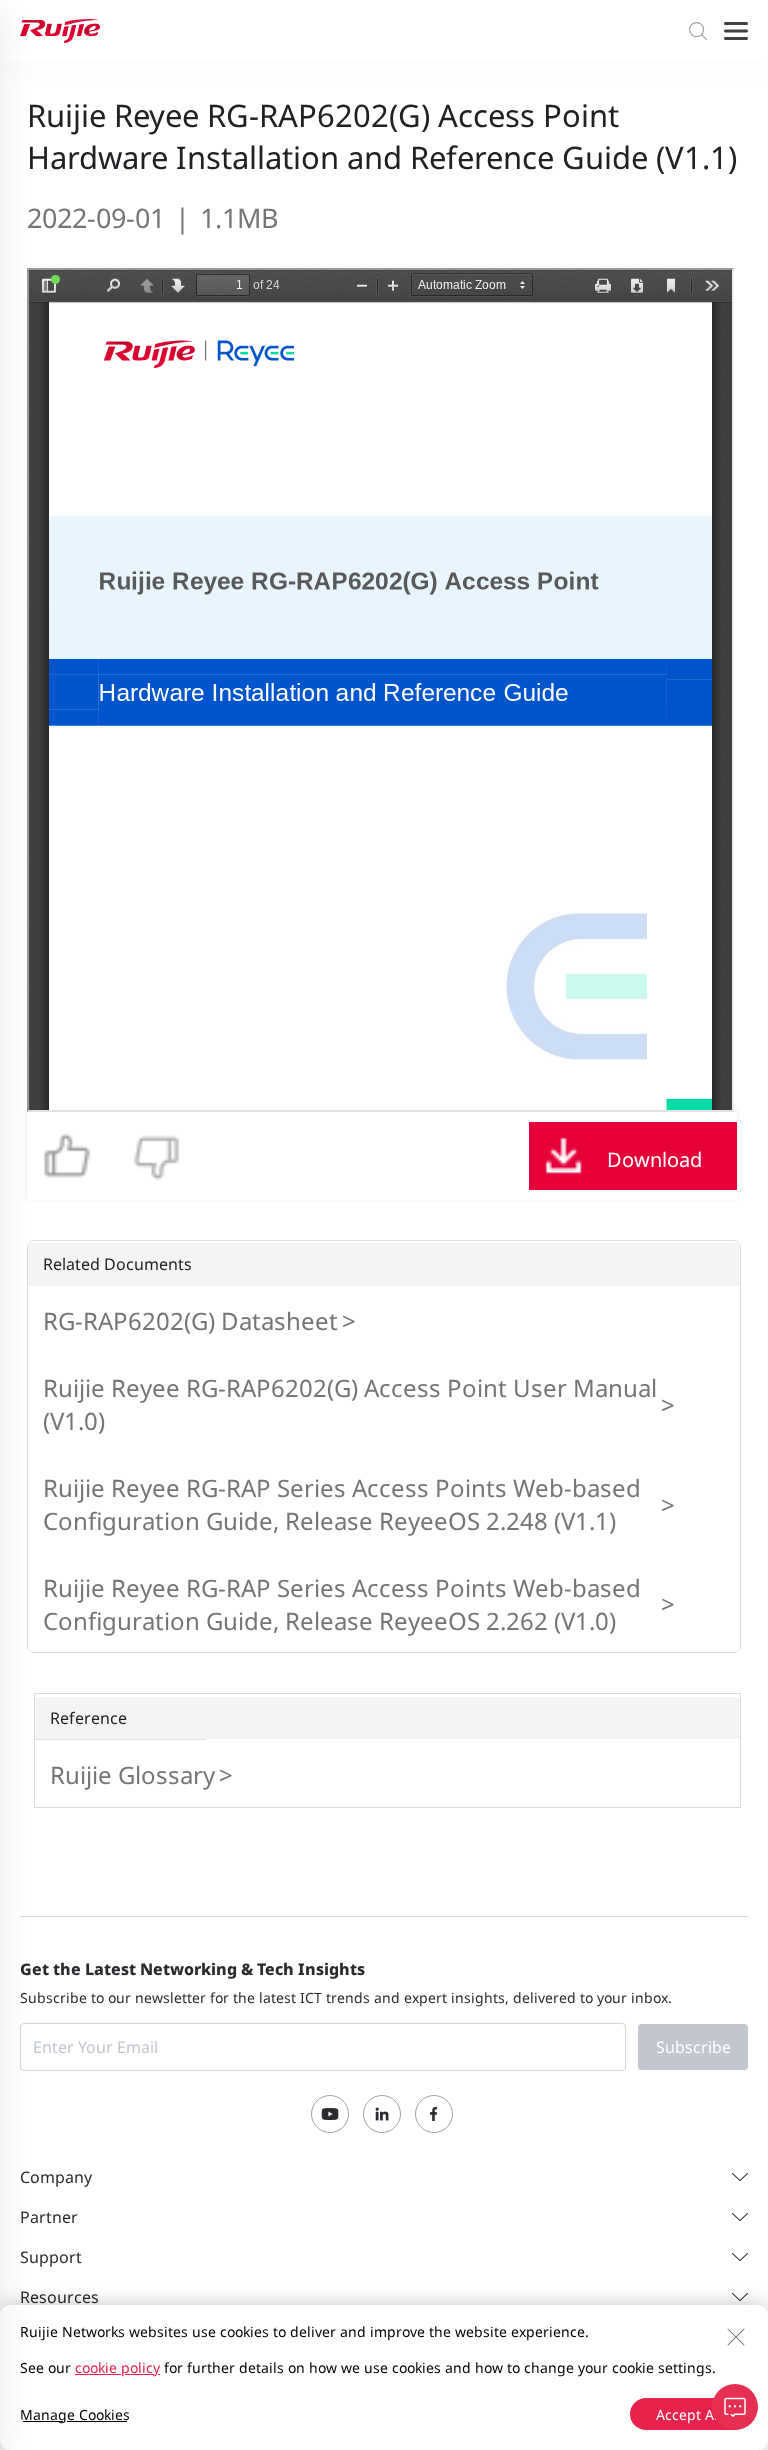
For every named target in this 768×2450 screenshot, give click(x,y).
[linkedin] (382, 2114)
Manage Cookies (75, 2414)
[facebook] (434, 2114)
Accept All (689, 2414)
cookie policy (117, 2367)
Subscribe (693, 2047)
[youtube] (330, 2114)
